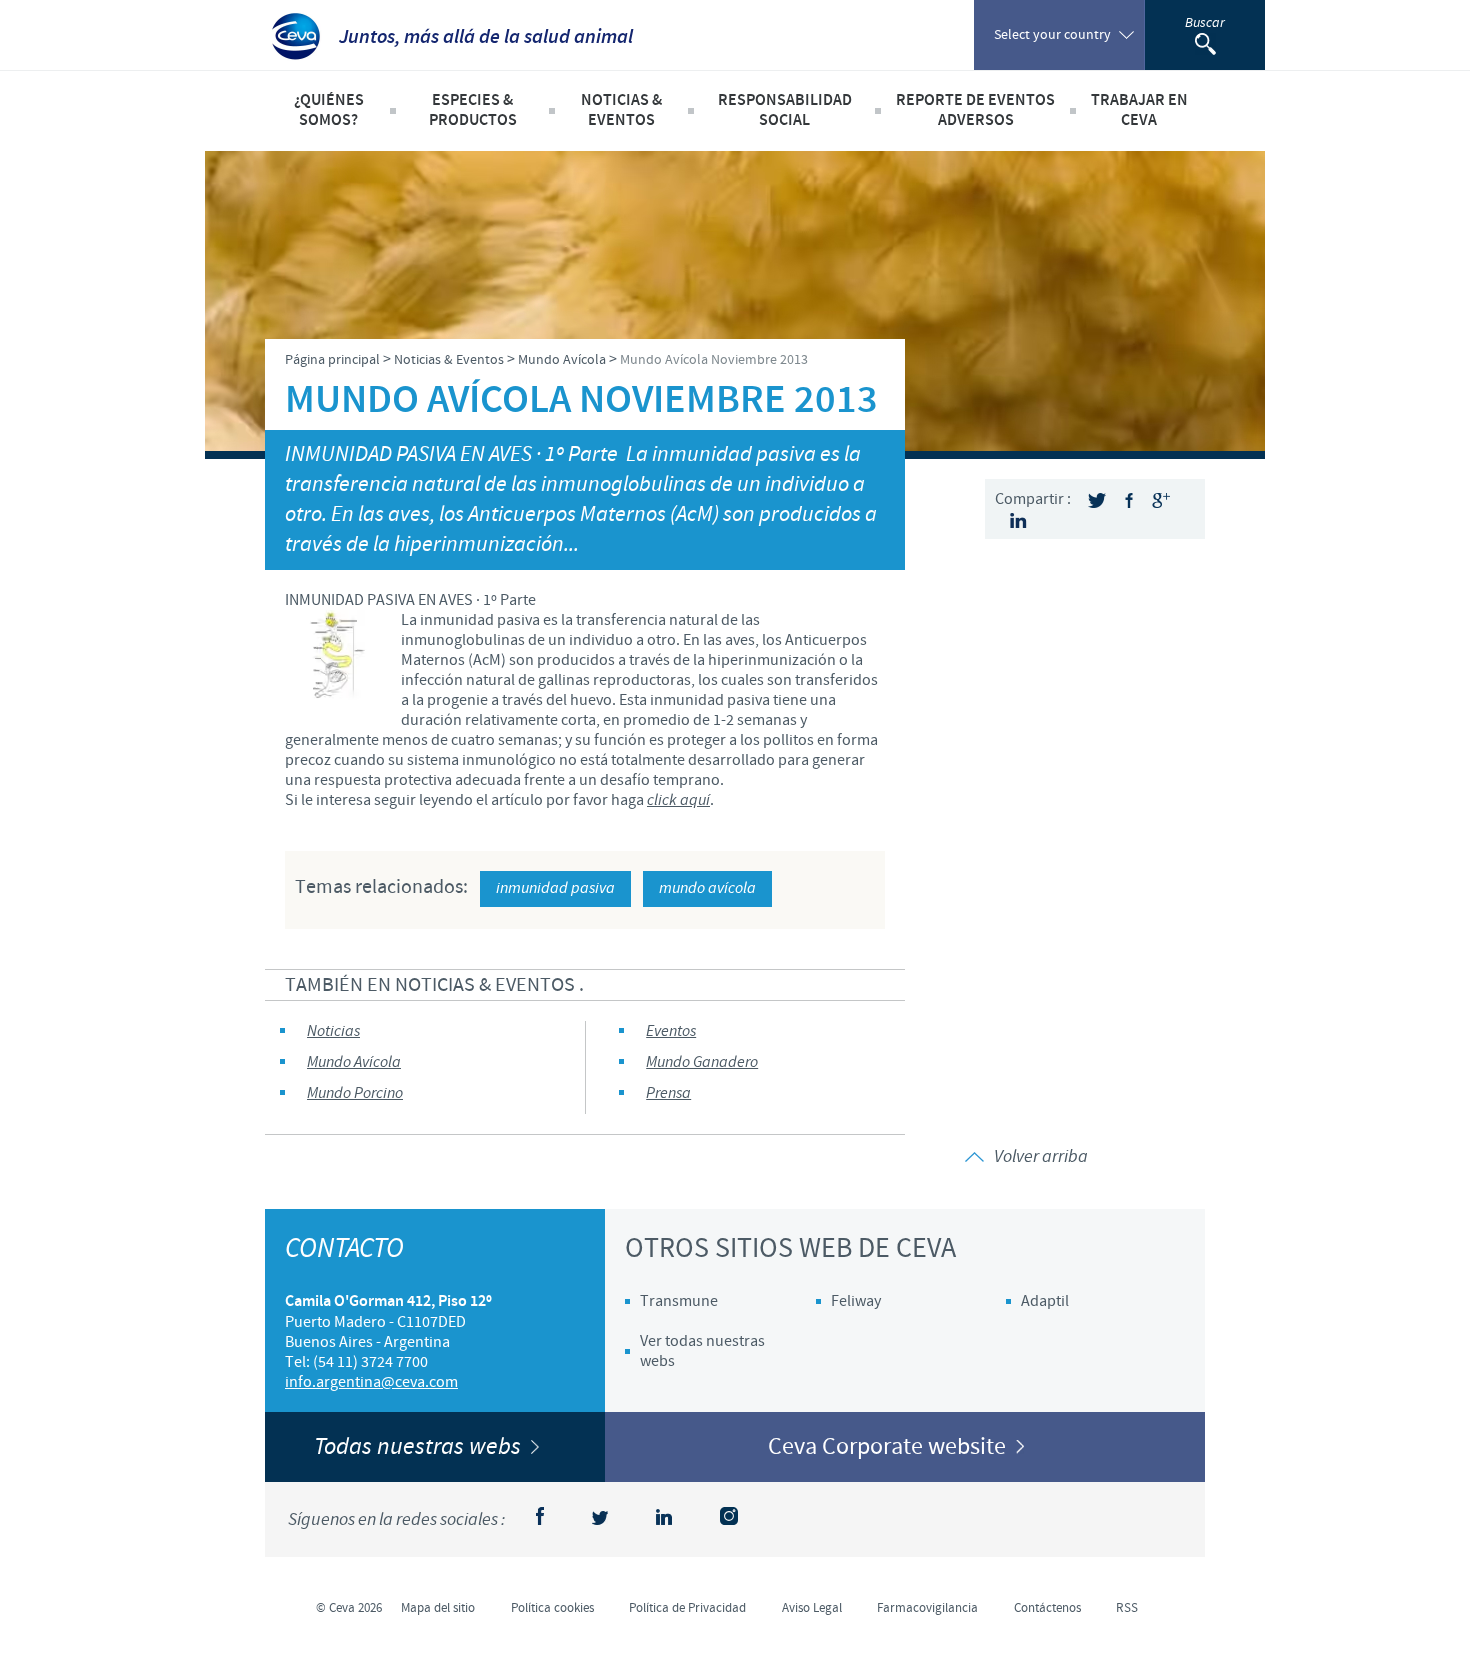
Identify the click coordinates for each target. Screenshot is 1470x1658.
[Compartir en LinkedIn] (1018, 520)
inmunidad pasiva (555, 888)
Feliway (856, 1301)
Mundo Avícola (354, 1062)
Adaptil (1045, 1301)
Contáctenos (1047, 1608)
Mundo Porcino (355, 1093)
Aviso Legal (812, 1608)
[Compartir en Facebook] (1129, 500)
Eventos (671, 1031)
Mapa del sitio (438, 1608)
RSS (1127, 1608)
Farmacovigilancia (927, 1608)
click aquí (678, 800)
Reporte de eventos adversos (975, 110)
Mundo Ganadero (702, 1062)
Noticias (333, 1031)
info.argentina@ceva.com (371, 1382)
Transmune (679, 1301)
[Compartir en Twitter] (1097, 500)
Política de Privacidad (687, 1608)
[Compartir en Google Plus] (1161, 500)
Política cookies (552, 1608)
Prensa (668, 1093)
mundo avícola (707, 888)
